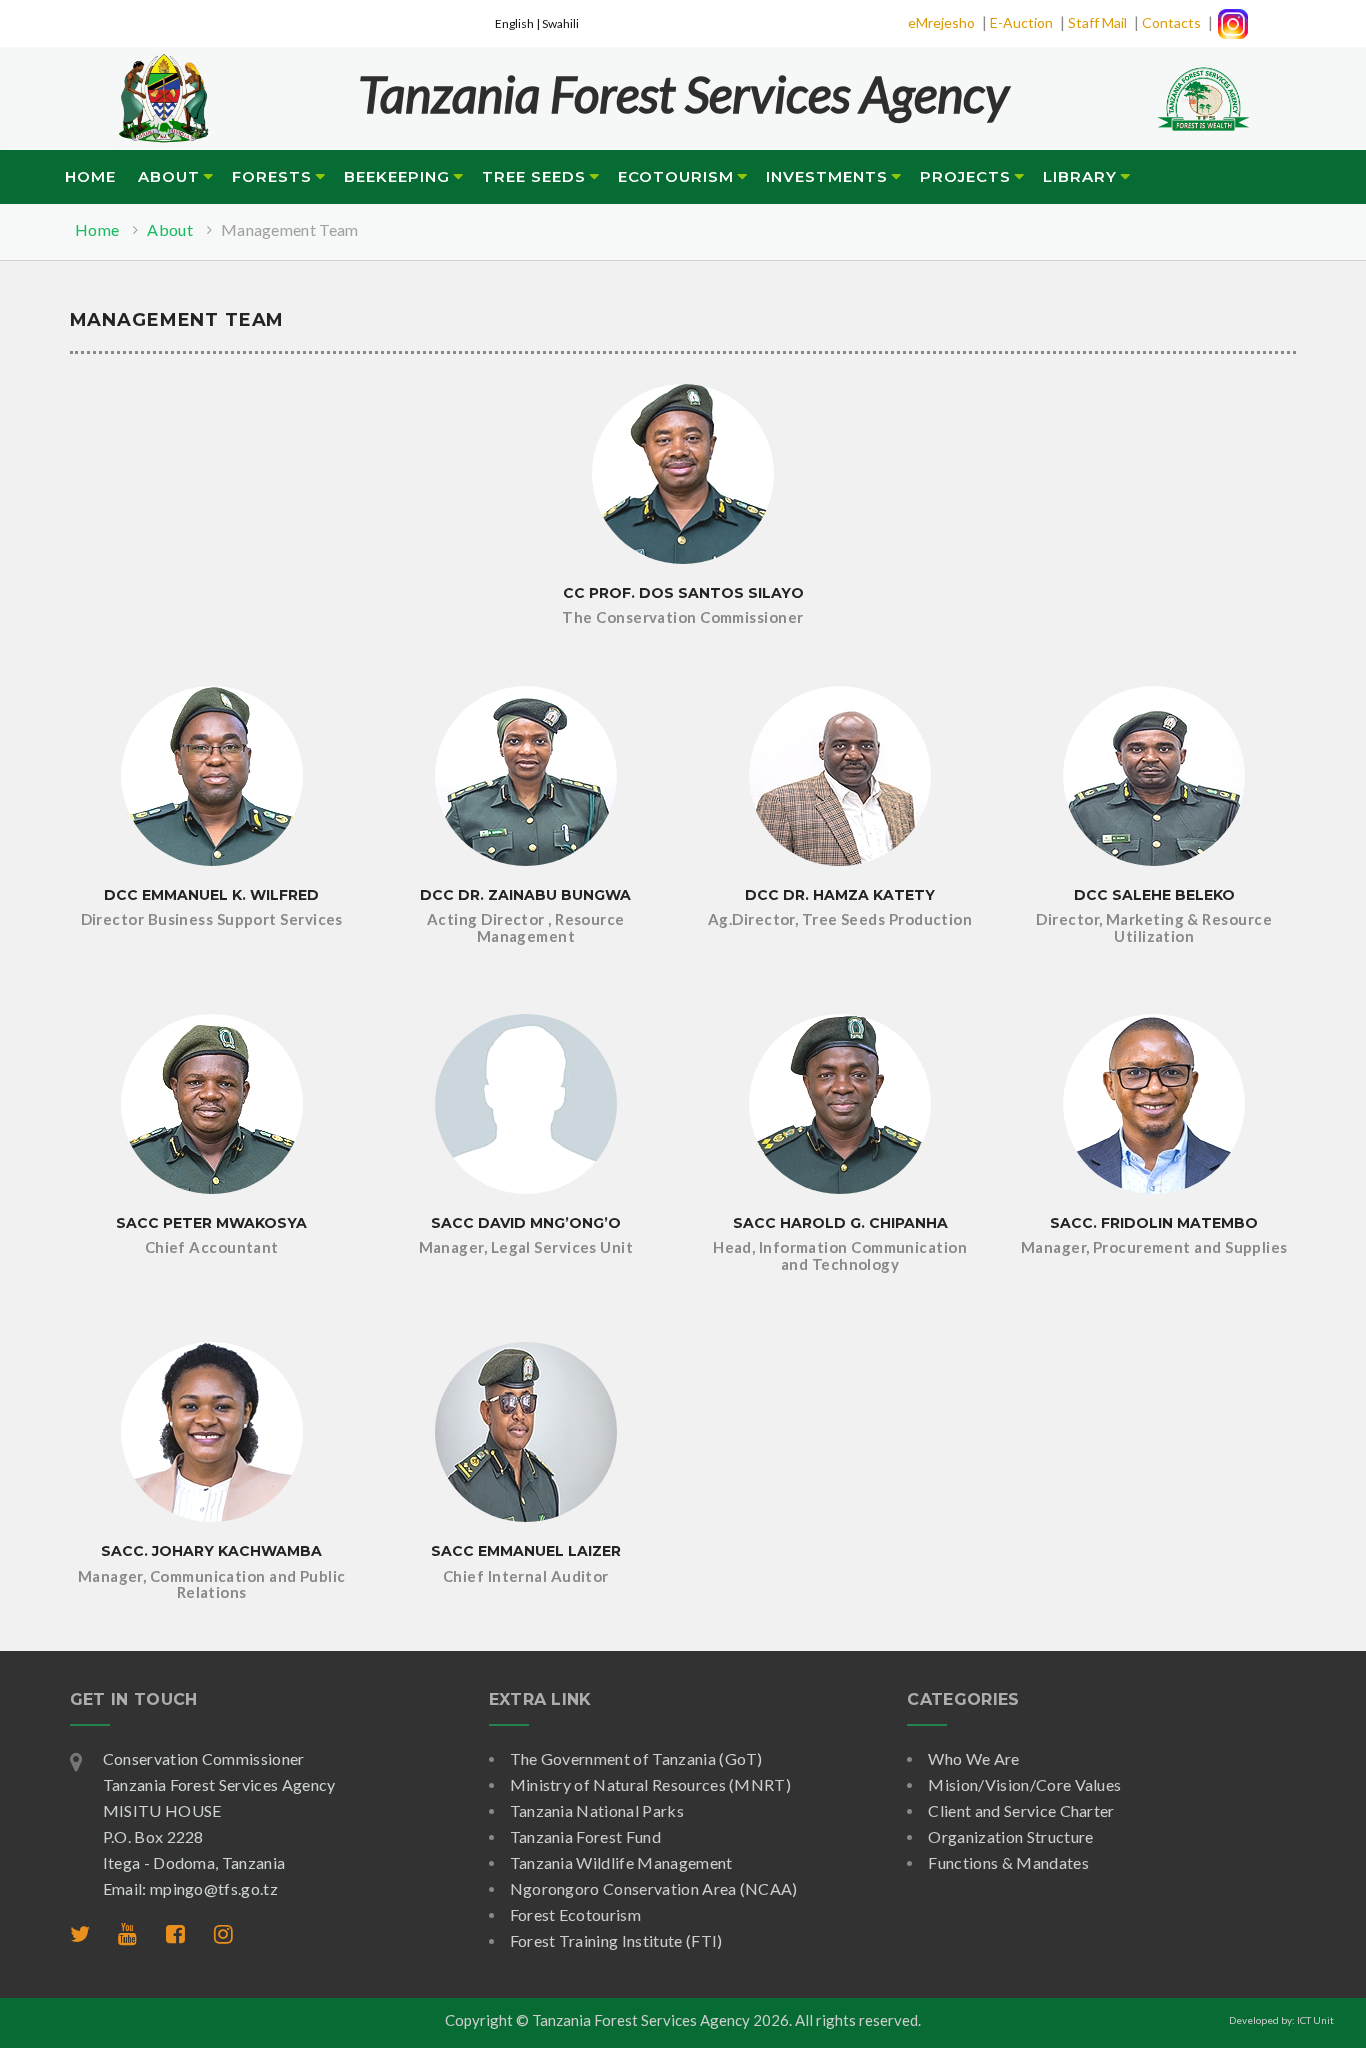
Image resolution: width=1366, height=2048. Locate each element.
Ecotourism (676, 176)
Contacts (1171, 22)
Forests (272, 176)
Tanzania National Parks (597, 1810)
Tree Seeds (534, 176)
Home (90, 176)
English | (518, 23)
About (169, 176)
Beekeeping (397, 176)
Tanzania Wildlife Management (621, 1862)
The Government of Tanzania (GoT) (636, 1758)
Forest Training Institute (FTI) (616, 1940)
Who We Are (973, 1758)
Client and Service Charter (1021, 1810)
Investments (827, 176)
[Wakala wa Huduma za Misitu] (163, 86)
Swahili (560, 23)
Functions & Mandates (1008, 1862)
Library (1080, 176)
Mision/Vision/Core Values (1024, 1784)
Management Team (290, 229)
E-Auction (1021, 22)
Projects (965, 176)
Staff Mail (1097, 22)
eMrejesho (941, 22)
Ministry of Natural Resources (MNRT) (651, 1784)
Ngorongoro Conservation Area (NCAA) (654, 1888)
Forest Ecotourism (575, 1914)
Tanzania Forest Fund (585, 1836)
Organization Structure (1010, 1836)
